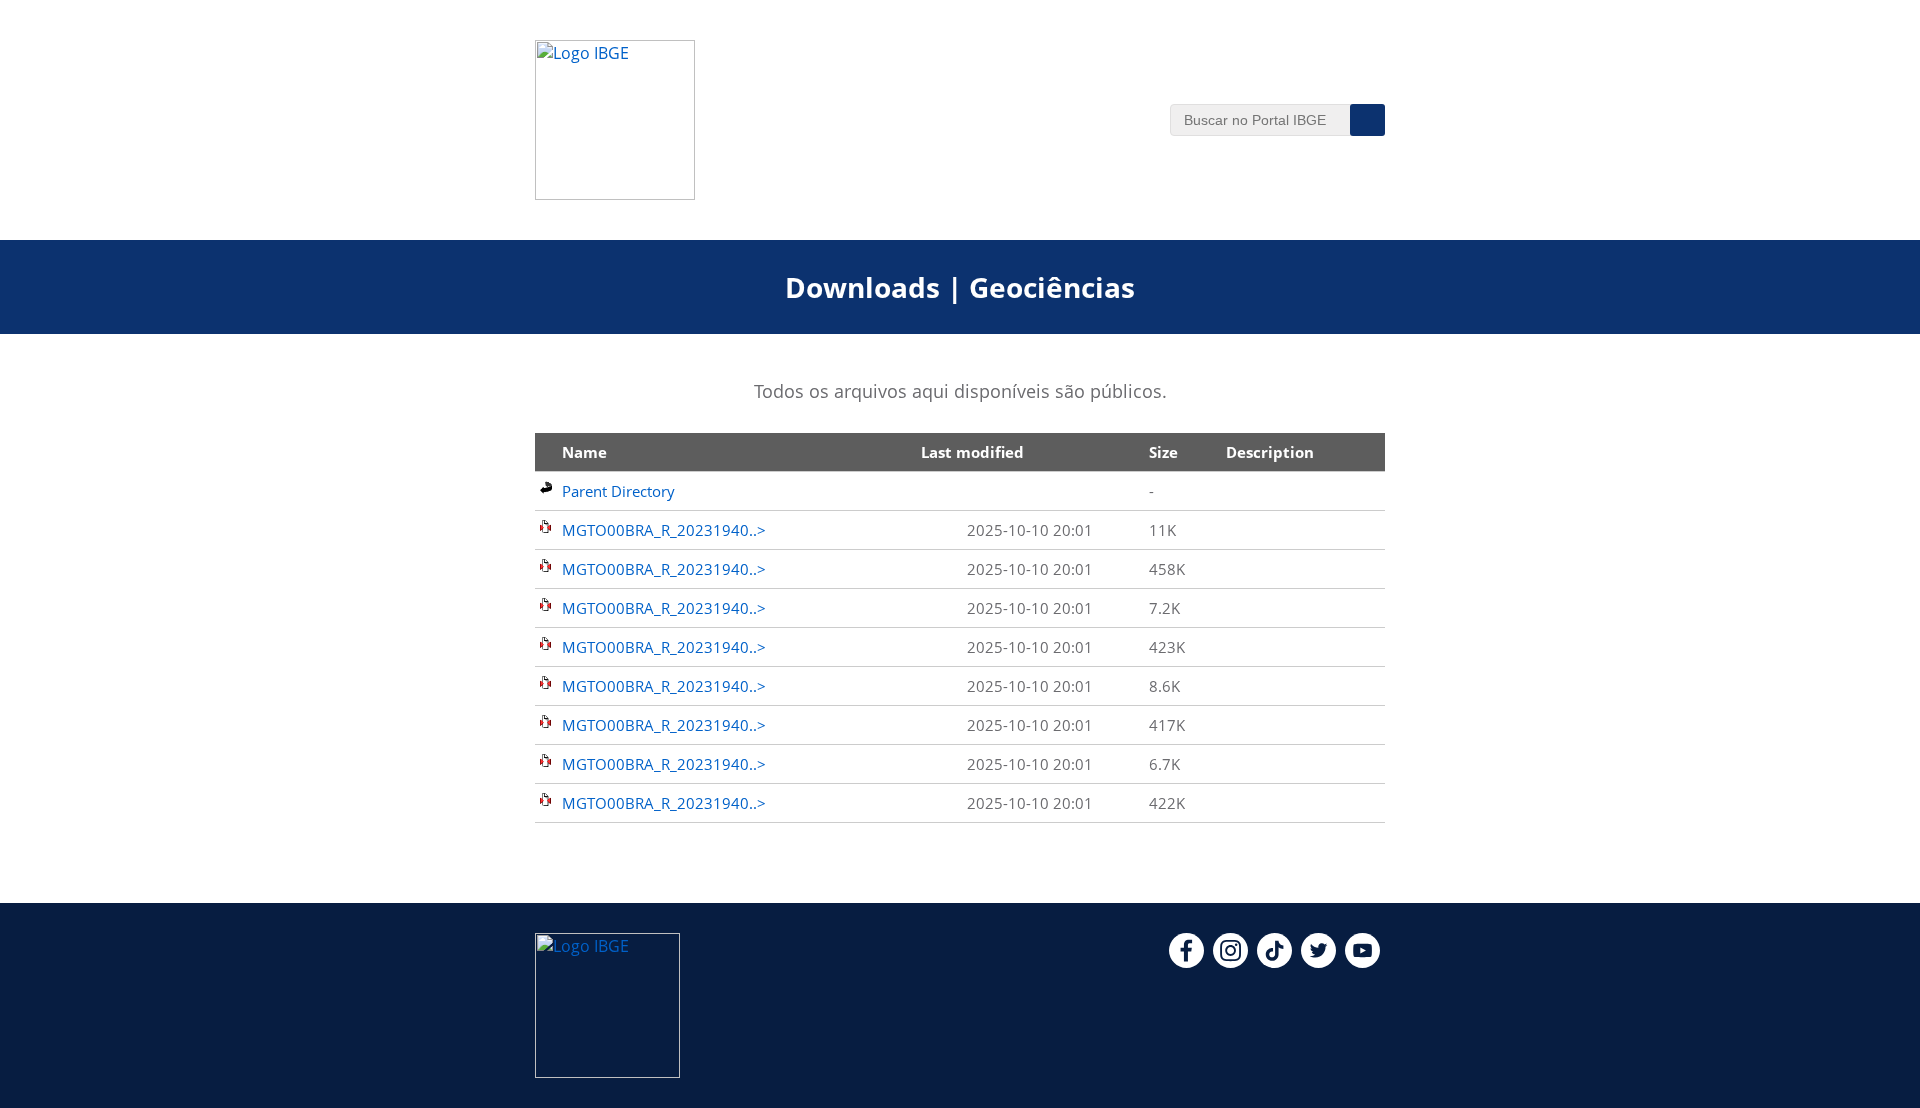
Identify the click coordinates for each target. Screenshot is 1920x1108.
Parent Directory (618, 491)
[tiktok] (1274, 962)
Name (584, 452)
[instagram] (1230, 962)
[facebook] (1186, 962)
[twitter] (1318, 962)
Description (1270, 452)
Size (1163, 452)
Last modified (972, 452)
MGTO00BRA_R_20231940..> (664, 530)
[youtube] (1362, 962)
